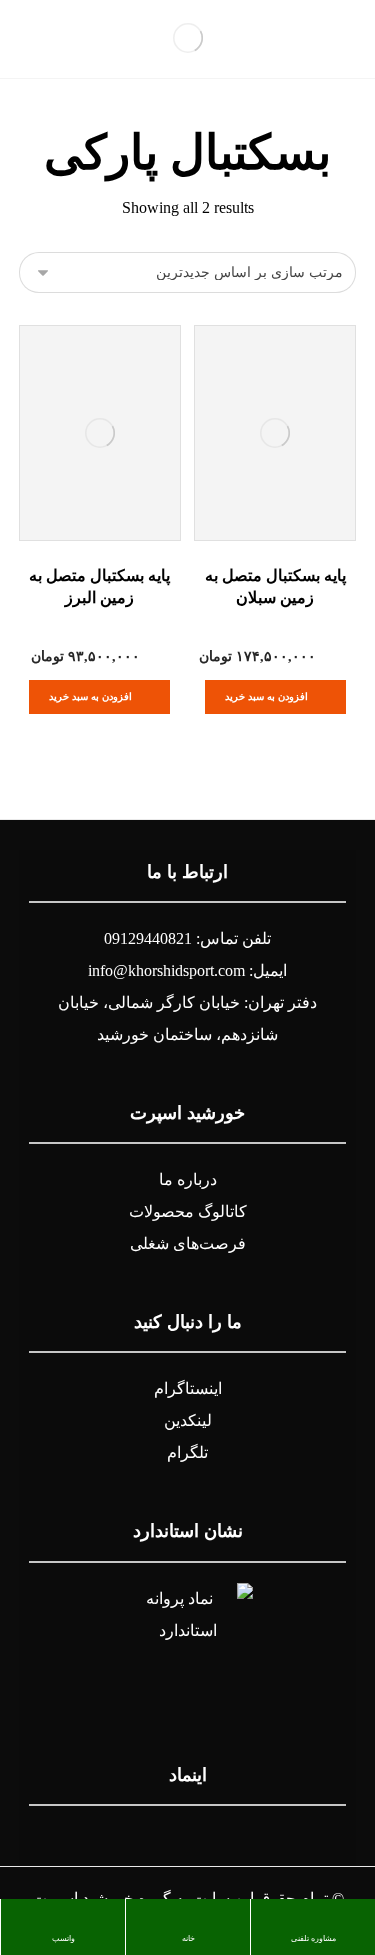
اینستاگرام (188, 1388)
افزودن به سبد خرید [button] (266, 696)
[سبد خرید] (42, 37)
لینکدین (188, 1420)
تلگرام (187, 1452)
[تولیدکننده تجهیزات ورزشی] (188, 38)
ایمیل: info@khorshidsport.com (187, 970)
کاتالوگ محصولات (188, 1211)
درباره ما (188, 1179)
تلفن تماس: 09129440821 (187, 938)
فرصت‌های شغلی (188, 1243)
